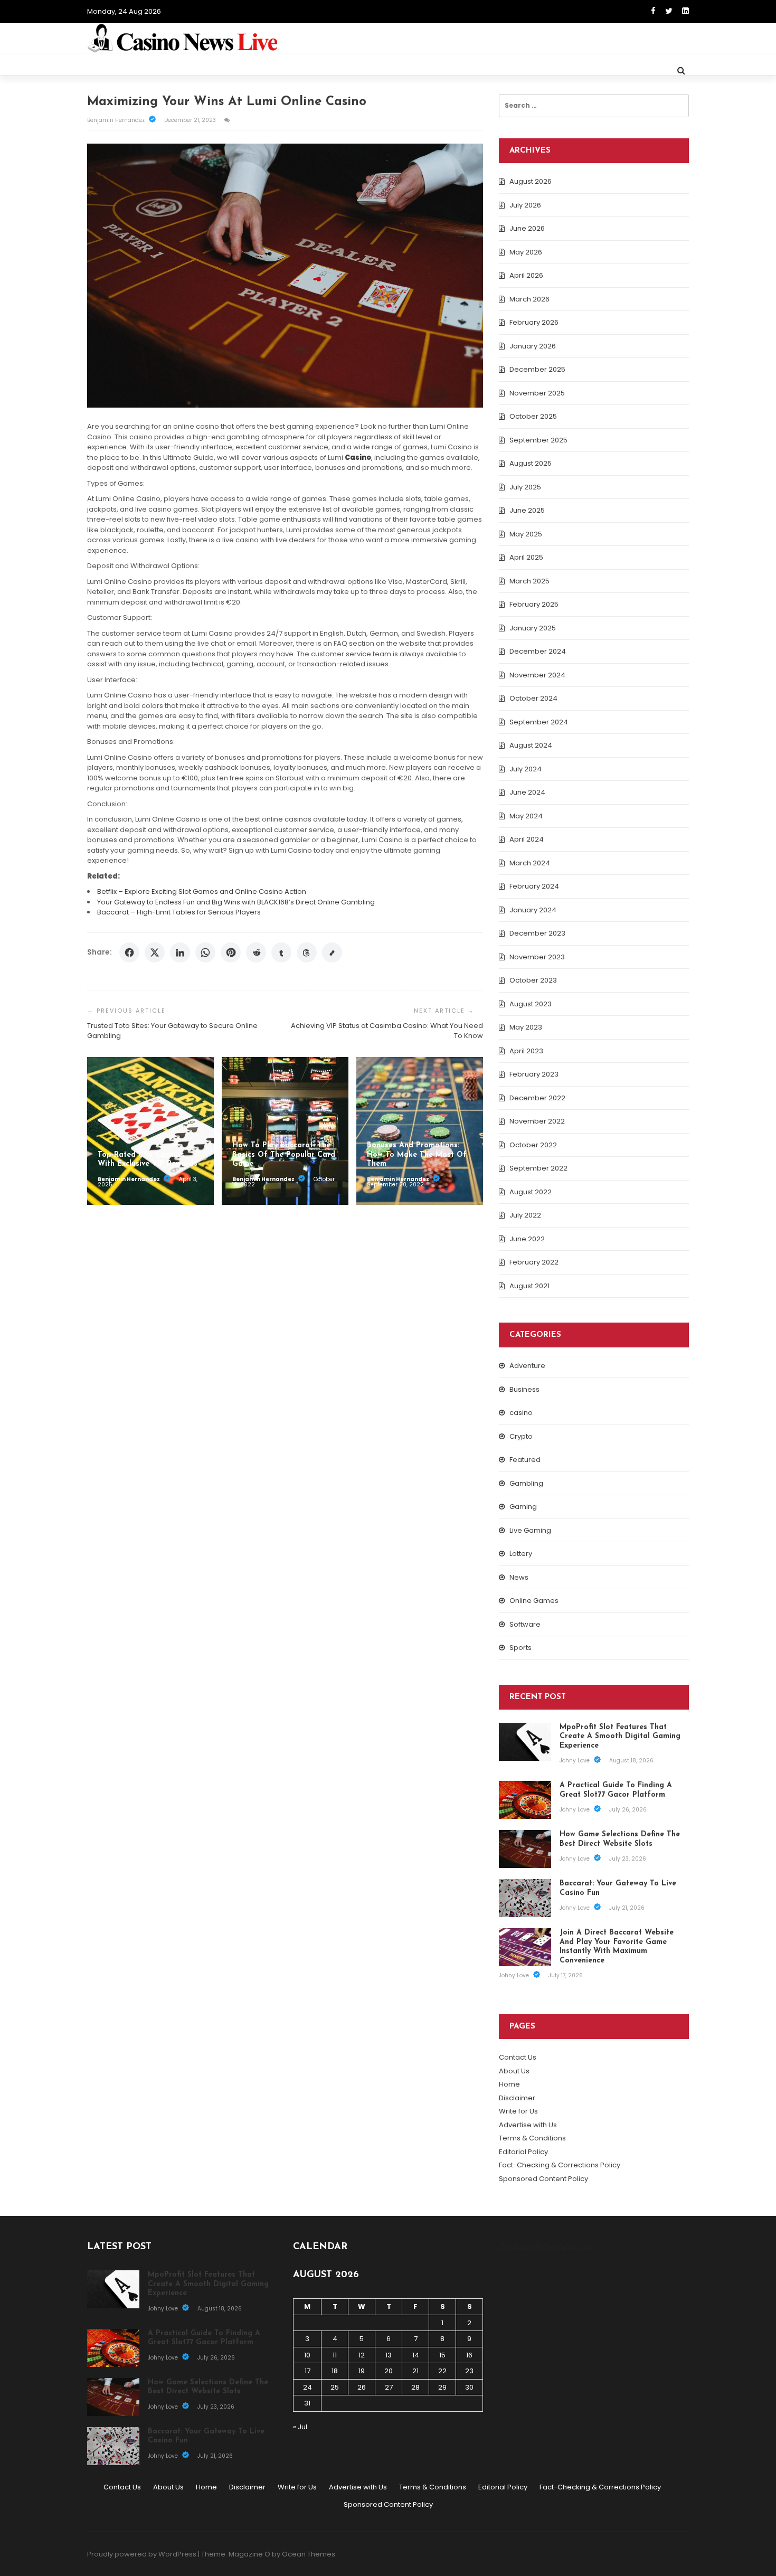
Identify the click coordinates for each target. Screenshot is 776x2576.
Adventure (527, 1366)
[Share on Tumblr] (281, 952)
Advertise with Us (528, 2125)
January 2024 (533, 910)
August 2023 (531, 1004)
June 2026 (527, 228)
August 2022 (531, 1192)
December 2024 (538, 651)
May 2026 (526, 252)
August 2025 (531, 463)
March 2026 (529, 299)
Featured (525, 1460)
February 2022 (534, 1262)
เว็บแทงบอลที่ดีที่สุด (527, 2247)
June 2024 (527, 792)
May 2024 (526, 816)
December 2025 (537, 369)
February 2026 (534, 322)
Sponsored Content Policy (543, 2179)
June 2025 (527, 510)
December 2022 (537, 1098)
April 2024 (527, 839)
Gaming (523, 1507)
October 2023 (533, 980)
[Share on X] (155, 952)
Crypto (521, 1436)
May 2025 (526, 534)
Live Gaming (530, 1530)
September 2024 (539, 722)
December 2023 (537, 933)
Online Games (534, 1601)
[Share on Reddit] (256, 952)
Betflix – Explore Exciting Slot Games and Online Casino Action (202, 891)
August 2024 (531, 745)
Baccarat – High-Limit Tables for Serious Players (179, 912)
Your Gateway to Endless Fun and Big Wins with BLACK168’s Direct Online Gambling (236, 902)
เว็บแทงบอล (575, 2247)
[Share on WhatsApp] (205, 952)
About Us (514, 2071)
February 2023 (534, 1074)
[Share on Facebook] (129, 952)
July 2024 (526, 769)
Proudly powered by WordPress (142, 2554)
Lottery (521, 1554)
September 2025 (538, 440)
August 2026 (531, 181)
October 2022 (533, 1145)
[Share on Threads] (307, 952)
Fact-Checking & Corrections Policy (560, 2165)
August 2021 (529, 1286)
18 (335, 2371)
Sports (521, 1648)
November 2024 (537, 675)
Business (524, 1389)
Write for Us (518, 2111)
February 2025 (534, 604)
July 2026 (525, 205)
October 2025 (533, 416)
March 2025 (529, 581)
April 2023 (526, 1051)
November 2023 (537, 957)
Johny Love (575, 1761)
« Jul (300, 2427)
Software (525, 1624)
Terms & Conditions (532, 2138)
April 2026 (526, 275)
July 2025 (525, 487)
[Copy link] (332, 952)
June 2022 (527, 1239)
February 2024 (534, 886)
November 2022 (537, 1121)
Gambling (526, 1483)
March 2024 (530, 863)
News (519, 1577)
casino (521, 1413)
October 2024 (533, 698)
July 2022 (525, 1215)
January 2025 (533, 628)
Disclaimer (517, 2098)
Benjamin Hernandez (117, 120)
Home (509, 2084)
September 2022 (538, 1168)
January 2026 (533, 346)
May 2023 (526, 1027)
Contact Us (518, 2057)
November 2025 (537, 393)
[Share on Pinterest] (231, 952)
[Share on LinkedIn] (180, 952)
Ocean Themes (309, 2554)
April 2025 (526, 557)
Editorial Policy (523, 2152)
